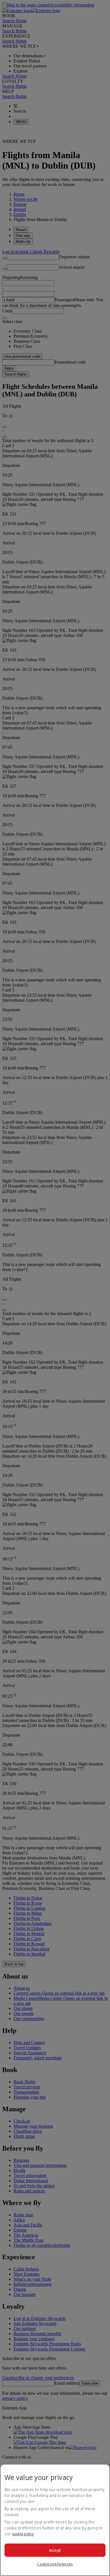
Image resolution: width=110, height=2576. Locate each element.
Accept (55, 2550)
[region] (55, 2520)
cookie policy (23, 2534)
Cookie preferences (55, 2564)
